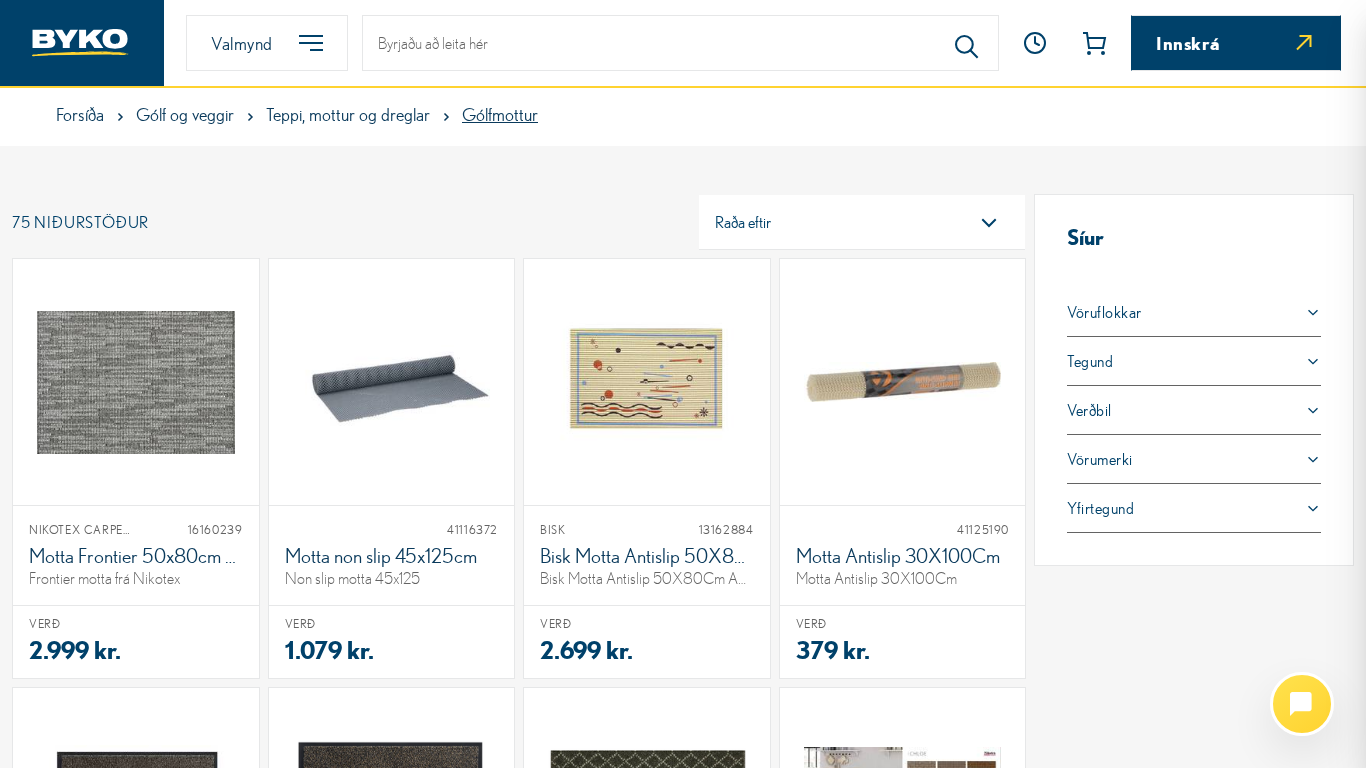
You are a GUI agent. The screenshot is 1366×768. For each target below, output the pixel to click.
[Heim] (82, 43)
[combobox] (862, 222)
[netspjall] (1302, 704)
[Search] (967, 43)
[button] (1035, 43)
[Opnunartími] (1035, 43)
